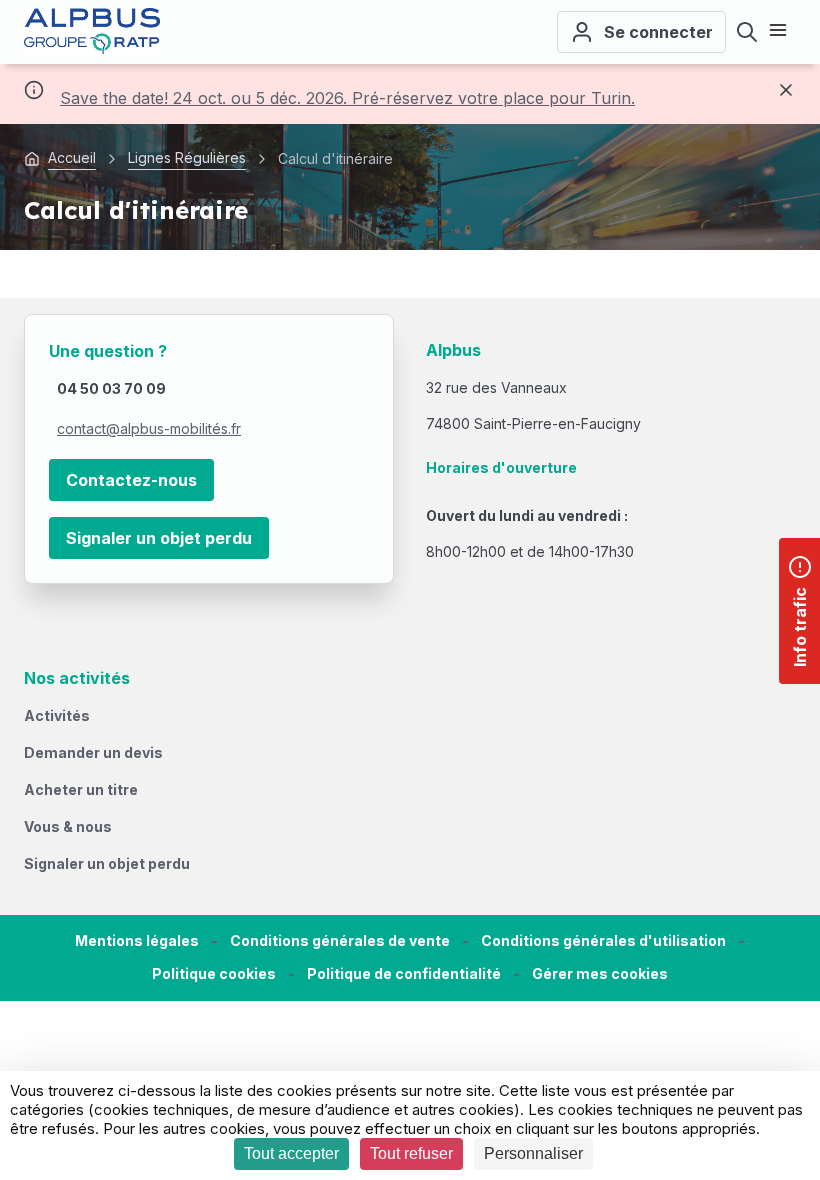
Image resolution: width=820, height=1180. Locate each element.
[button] (600, 974)
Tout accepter (291, 1153)
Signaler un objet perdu (159, 538)
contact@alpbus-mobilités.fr (149, 428)
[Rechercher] (747, 32)
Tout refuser (411, 1153)
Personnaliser (533, 1153)
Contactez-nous (131, 480)
